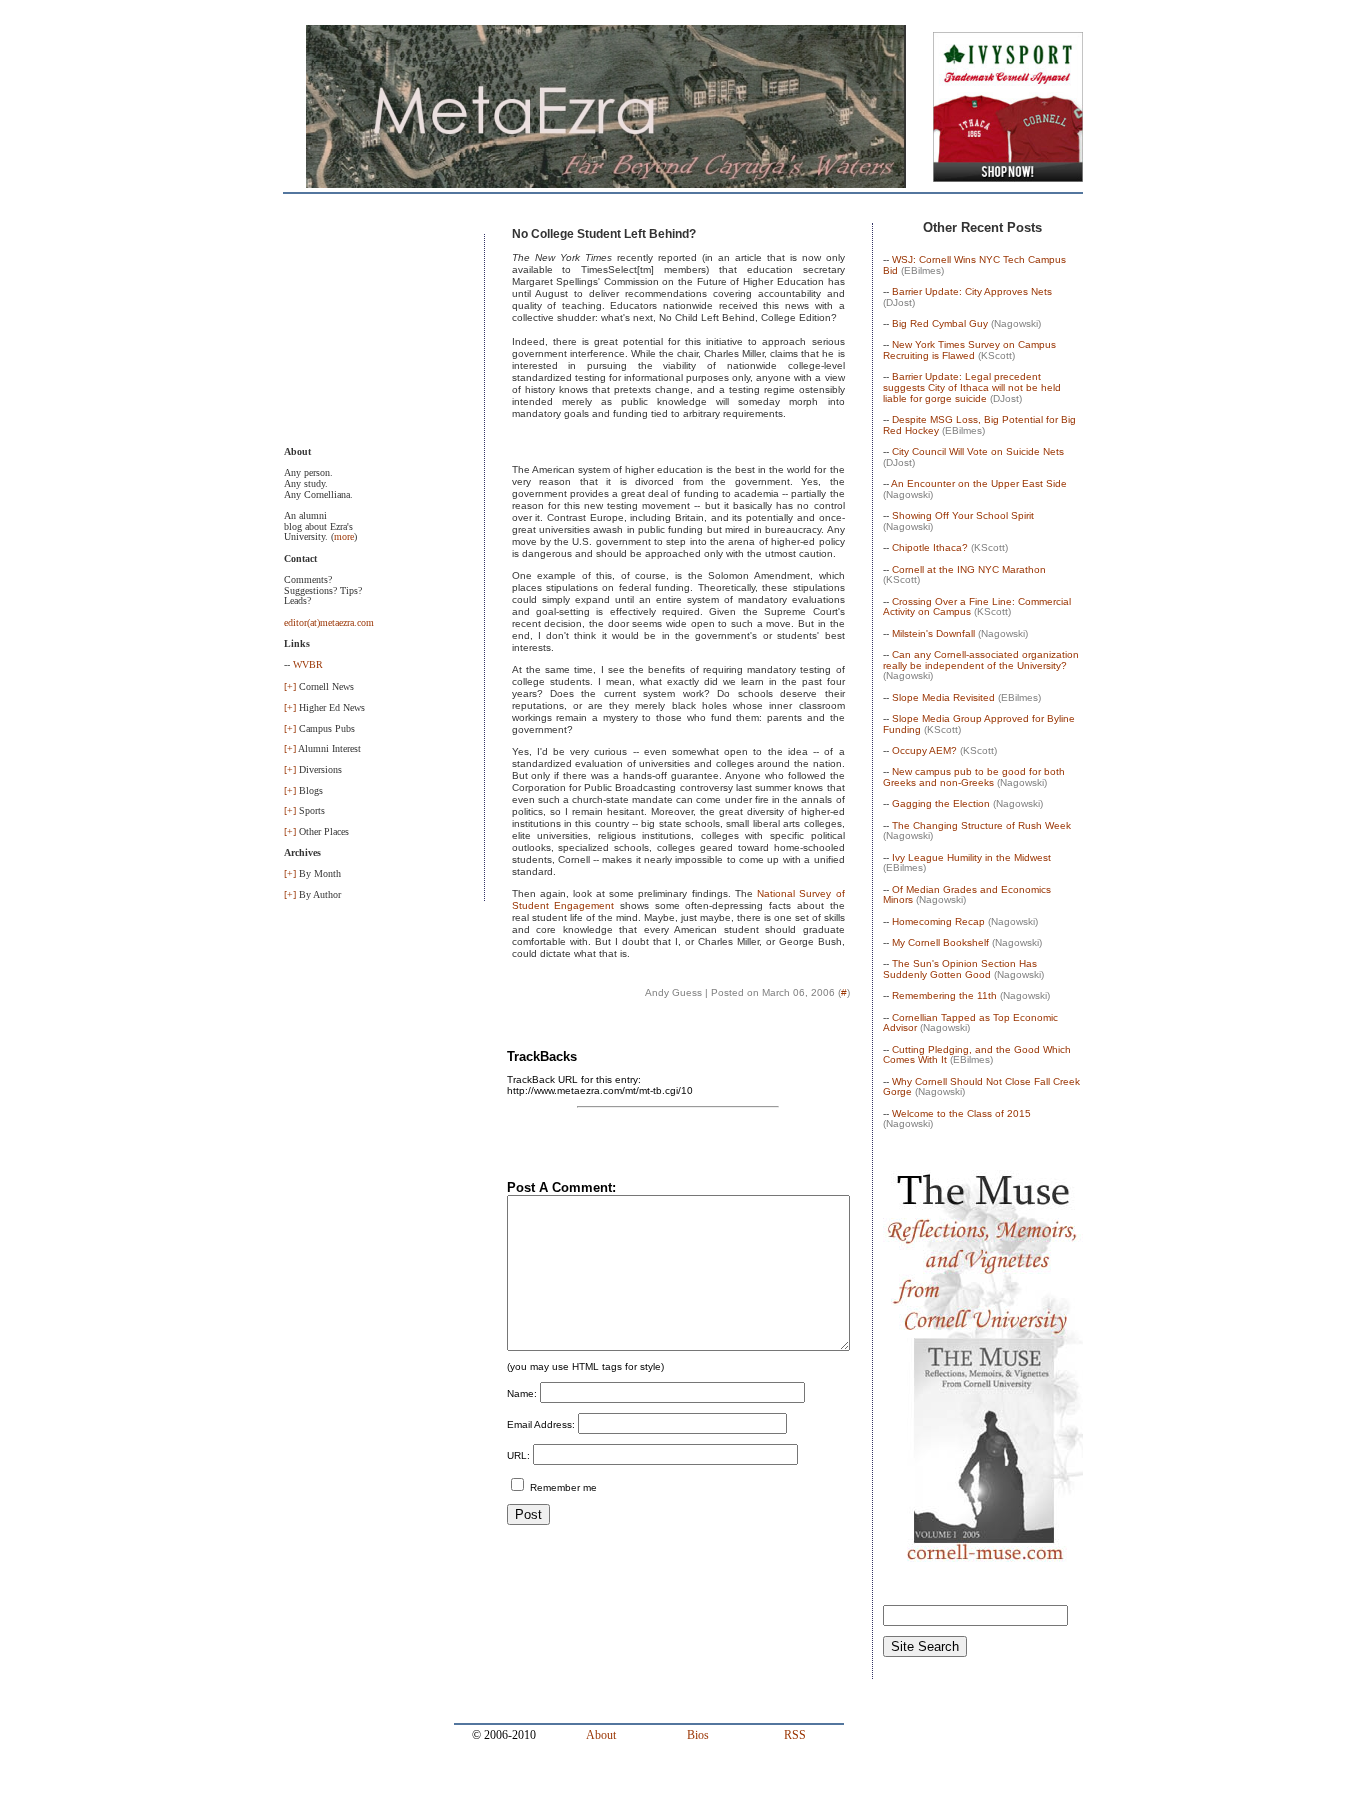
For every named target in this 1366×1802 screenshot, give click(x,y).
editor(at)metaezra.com (329, 622)
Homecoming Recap (938, 921)
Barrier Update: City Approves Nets (972, 291)
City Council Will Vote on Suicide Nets (978, 451)
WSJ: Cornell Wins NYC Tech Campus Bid (974, 265)
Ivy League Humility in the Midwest (971, 857)
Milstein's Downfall (933, 633)
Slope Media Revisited (943, 697)
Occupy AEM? (924, 750)
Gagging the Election (941, 803)
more (344, 536)
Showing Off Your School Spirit (963, 515)
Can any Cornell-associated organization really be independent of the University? (981, 660)
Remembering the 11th (944, 995)
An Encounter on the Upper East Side (979, 483)
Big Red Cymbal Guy (940, 323)
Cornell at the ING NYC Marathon (969, 569)
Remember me (562, 1487)
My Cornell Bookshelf (940, 942)
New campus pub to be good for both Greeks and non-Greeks (974, 777)
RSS (795, 1735)
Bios (698, 1735)
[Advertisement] (384, 334)
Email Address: (541, 1424)
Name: (522, 1393)
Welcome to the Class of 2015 (961, 1113)
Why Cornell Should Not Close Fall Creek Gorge (981, 1087)
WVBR (308, 664)
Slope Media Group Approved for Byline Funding (979, 724)
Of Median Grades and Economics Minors (967, 895)
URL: (518, 1455)
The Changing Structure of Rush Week (981, 825)
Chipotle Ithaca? (930, 547)
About (601, 1735)
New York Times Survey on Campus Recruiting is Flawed (969, 350)
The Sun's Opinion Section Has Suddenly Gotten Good (960, 969)
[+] (290, 686)
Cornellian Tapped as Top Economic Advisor (970, 1023)
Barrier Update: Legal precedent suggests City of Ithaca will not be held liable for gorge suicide (972, 387)
